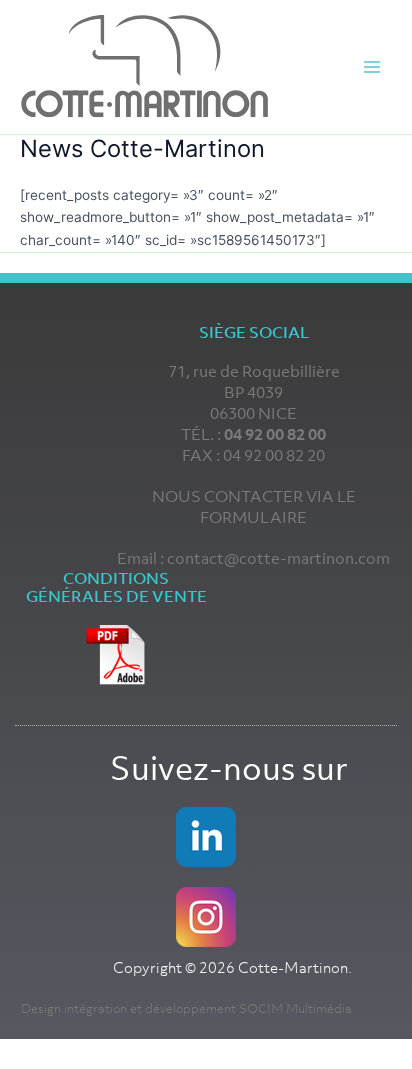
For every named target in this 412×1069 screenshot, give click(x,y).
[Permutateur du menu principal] (372, 67)
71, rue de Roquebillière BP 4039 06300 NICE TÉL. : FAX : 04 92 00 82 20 (254, 413)
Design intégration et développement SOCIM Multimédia (186, 1008)
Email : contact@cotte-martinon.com (253, 558)
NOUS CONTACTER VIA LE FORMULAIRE (254, 506)
